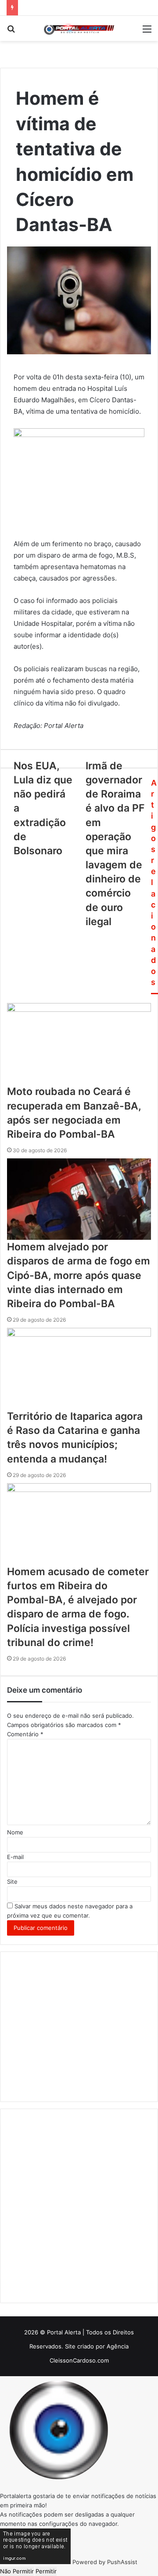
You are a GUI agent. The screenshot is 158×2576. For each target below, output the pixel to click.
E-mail (15, 1857)
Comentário (25, 1734)
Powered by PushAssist (105, 2562)
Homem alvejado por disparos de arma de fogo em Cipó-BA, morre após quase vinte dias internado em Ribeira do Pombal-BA (79, 1275)
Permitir (46, 2571)
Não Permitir (17, 2571)
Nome (15, 1832)
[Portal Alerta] (79, 28)
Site (12, 1881)
